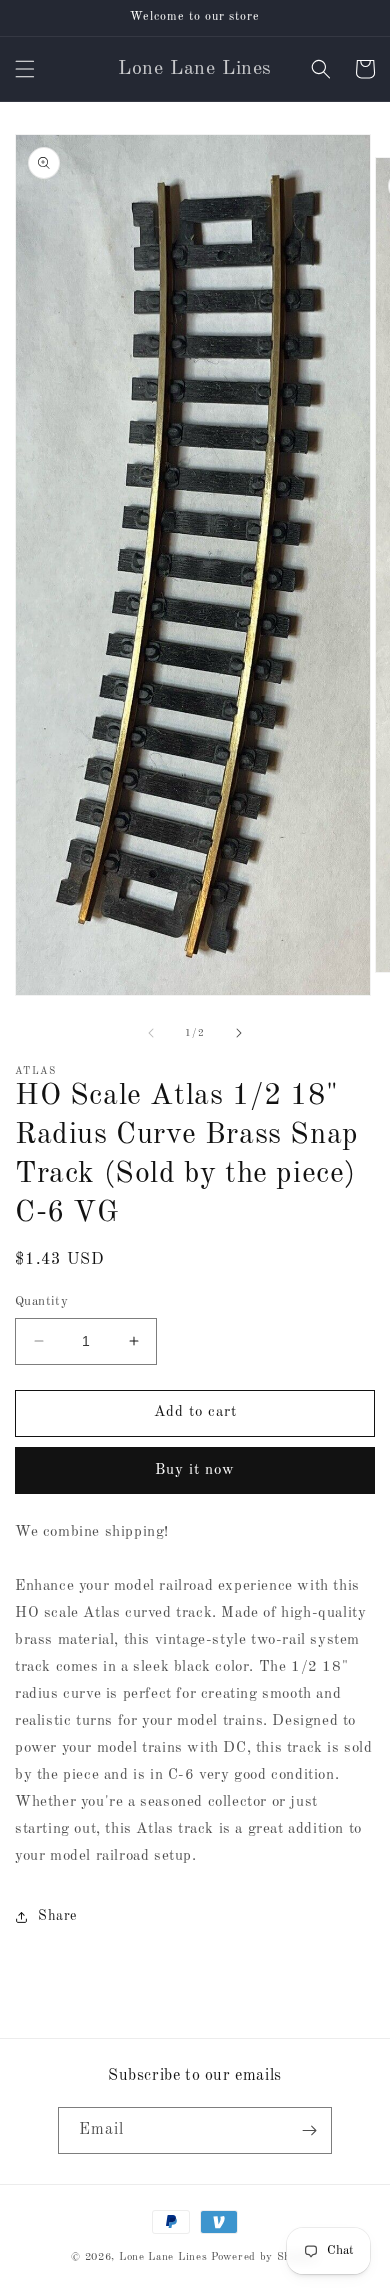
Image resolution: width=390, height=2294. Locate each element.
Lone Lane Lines (163, 2257)
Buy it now (195, 1470)
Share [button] (57, 1916)
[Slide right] (239, 1033)
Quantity (41, 1301)
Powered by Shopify (265, 2257)
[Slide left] (151, 1033)
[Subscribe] (309, 2130)
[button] (25, 69)
